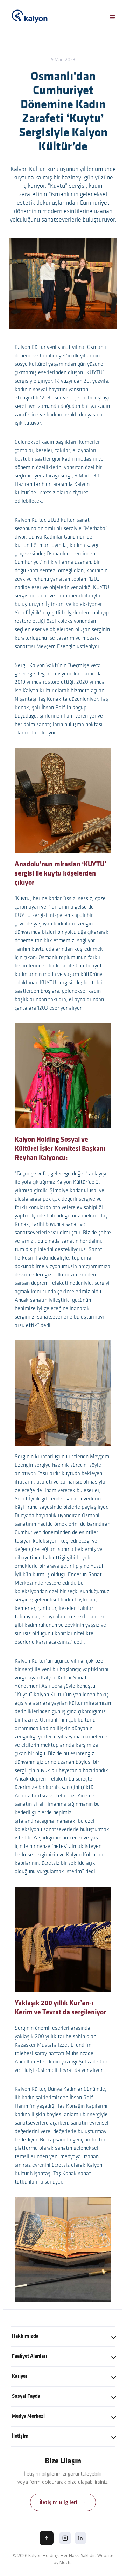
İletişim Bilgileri (63, 2502)
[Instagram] (65, 2538)
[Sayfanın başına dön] (47, 2538)
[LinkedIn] (80, 2538)
